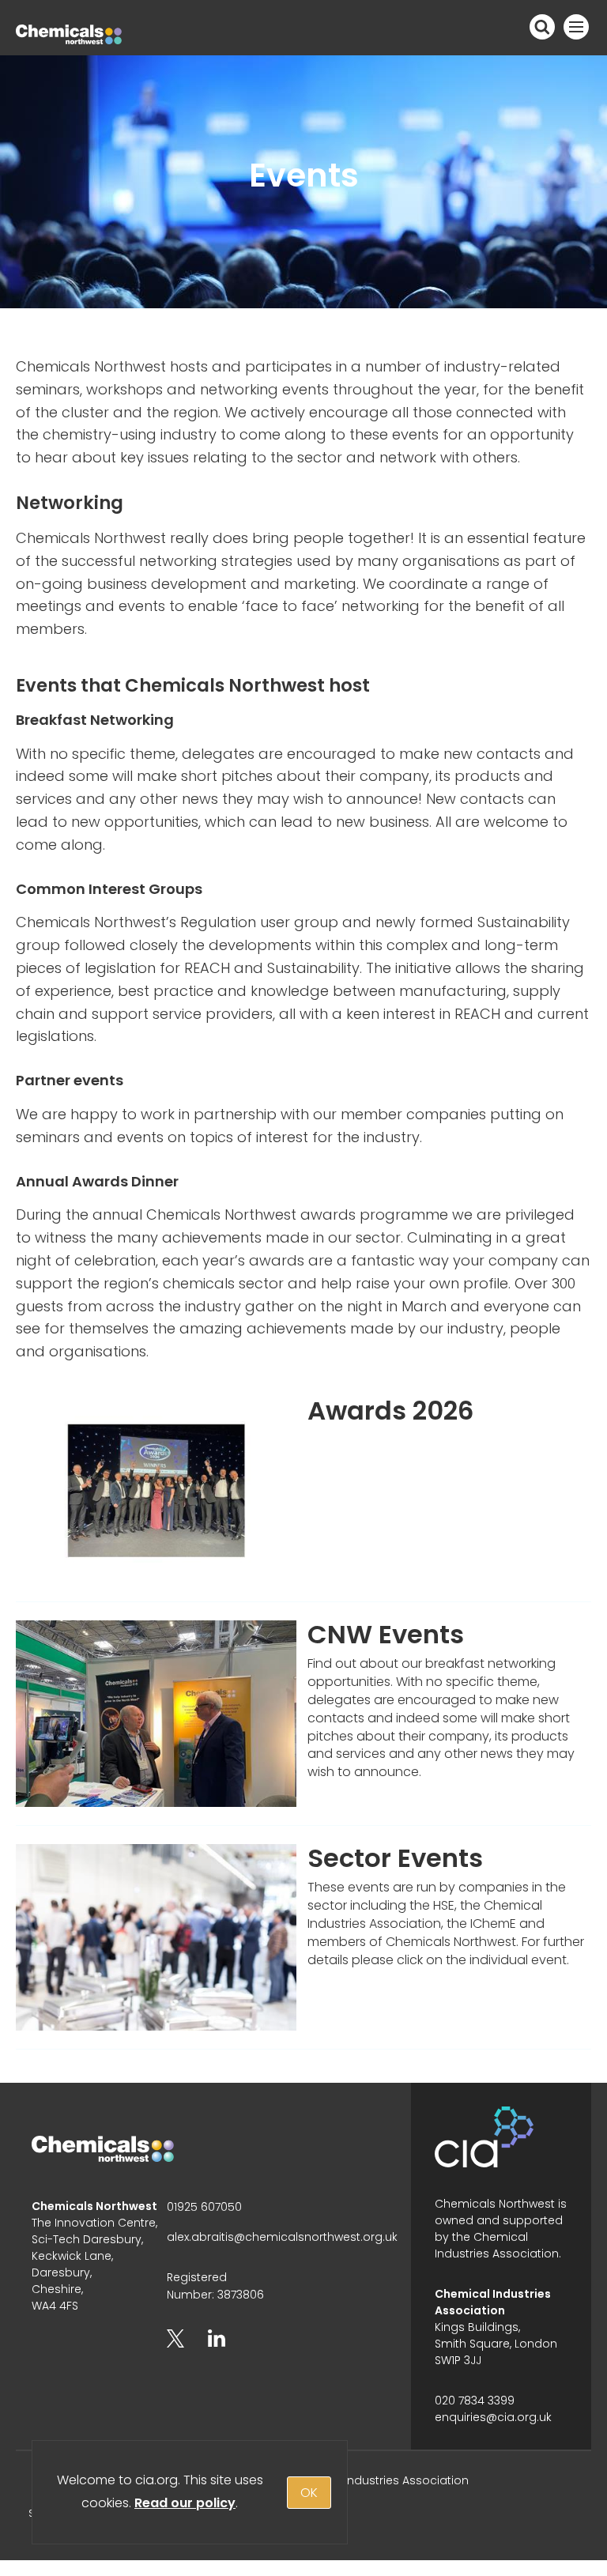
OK (309, 2493)
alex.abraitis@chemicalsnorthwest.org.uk (282, 2237)
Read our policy (185, 2503)
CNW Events (386, 1634)
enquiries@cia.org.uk (493, 2417)
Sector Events (395, 1858)
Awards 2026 (391, 1411)
